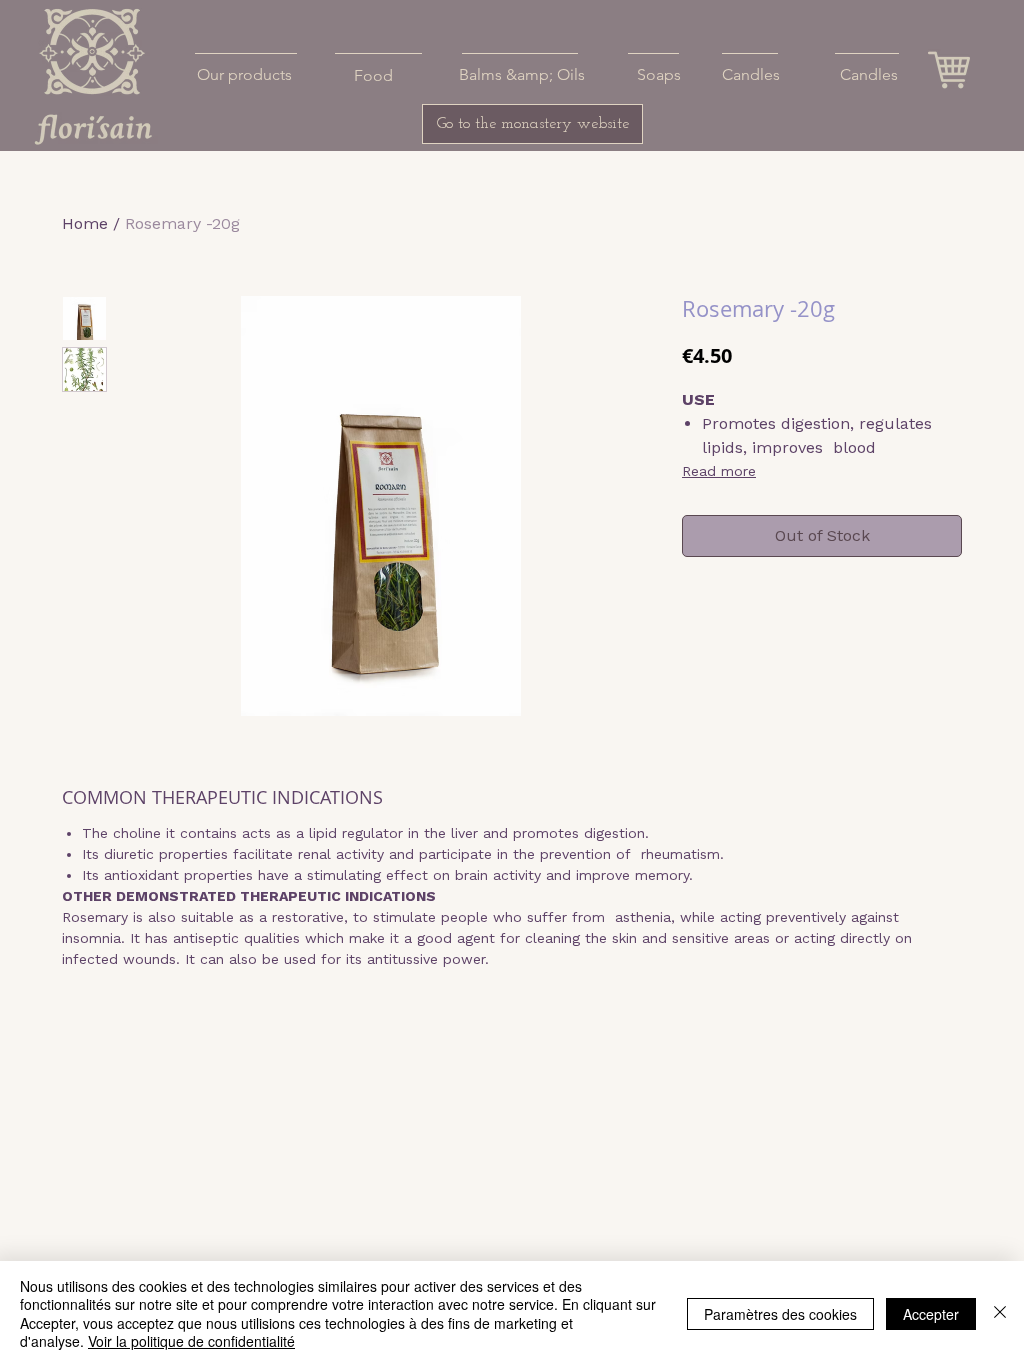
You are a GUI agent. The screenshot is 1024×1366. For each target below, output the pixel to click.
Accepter (931, 1314)
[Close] (1000, 1313)
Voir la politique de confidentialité (191, 1341)
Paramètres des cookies (780, 1314)
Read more (719, 471)
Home (85, 223)
